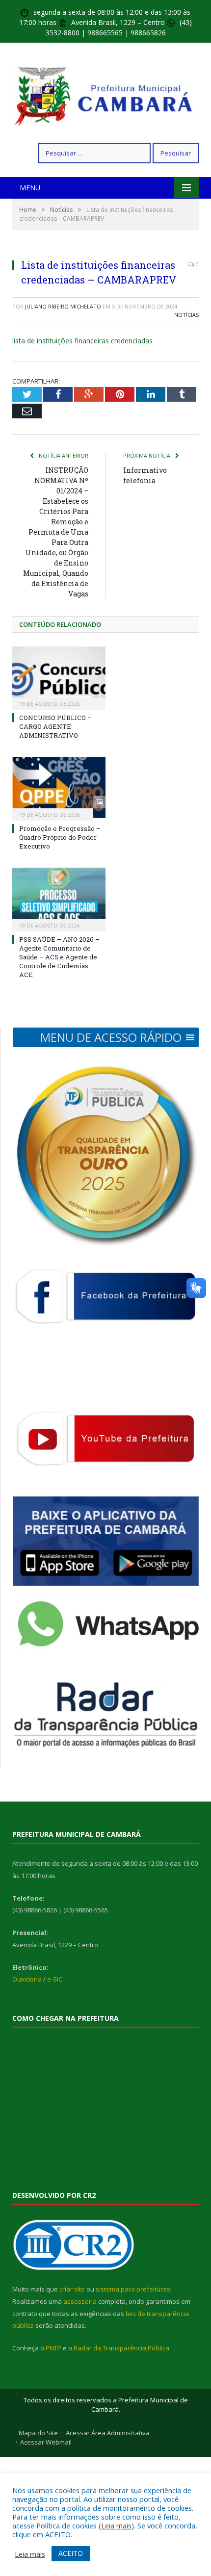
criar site (72, 2289)
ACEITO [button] (71, 2553)
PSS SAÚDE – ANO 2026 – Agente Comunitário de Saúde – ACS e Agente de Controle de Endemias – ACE (59, 957)
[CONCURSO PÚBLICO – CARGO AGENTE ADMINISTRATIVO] (59, 677)
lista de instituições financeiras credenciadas (82, 341)
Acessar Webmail (46, 2442)
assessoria (80, 2301)
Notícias (186, 315)
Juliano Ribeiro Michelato (63, 306)
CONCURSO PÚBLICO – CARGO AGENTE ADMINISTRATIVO (55, 726)
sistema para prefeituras (133, 2289)
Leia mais (116, 2525)
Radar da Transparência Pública (121, 2348)
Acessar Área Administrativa (108, 2433)
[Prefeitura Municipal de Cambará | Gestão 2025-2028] (106, 94)
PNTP (53, 2348)
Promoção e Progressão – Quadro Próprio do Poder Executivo (60, 837)
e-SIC (55, 1979)
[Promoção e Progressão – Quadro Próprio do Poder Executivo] (59, 787)
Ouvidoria (27, 1979)
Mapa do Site (38, 2433)
